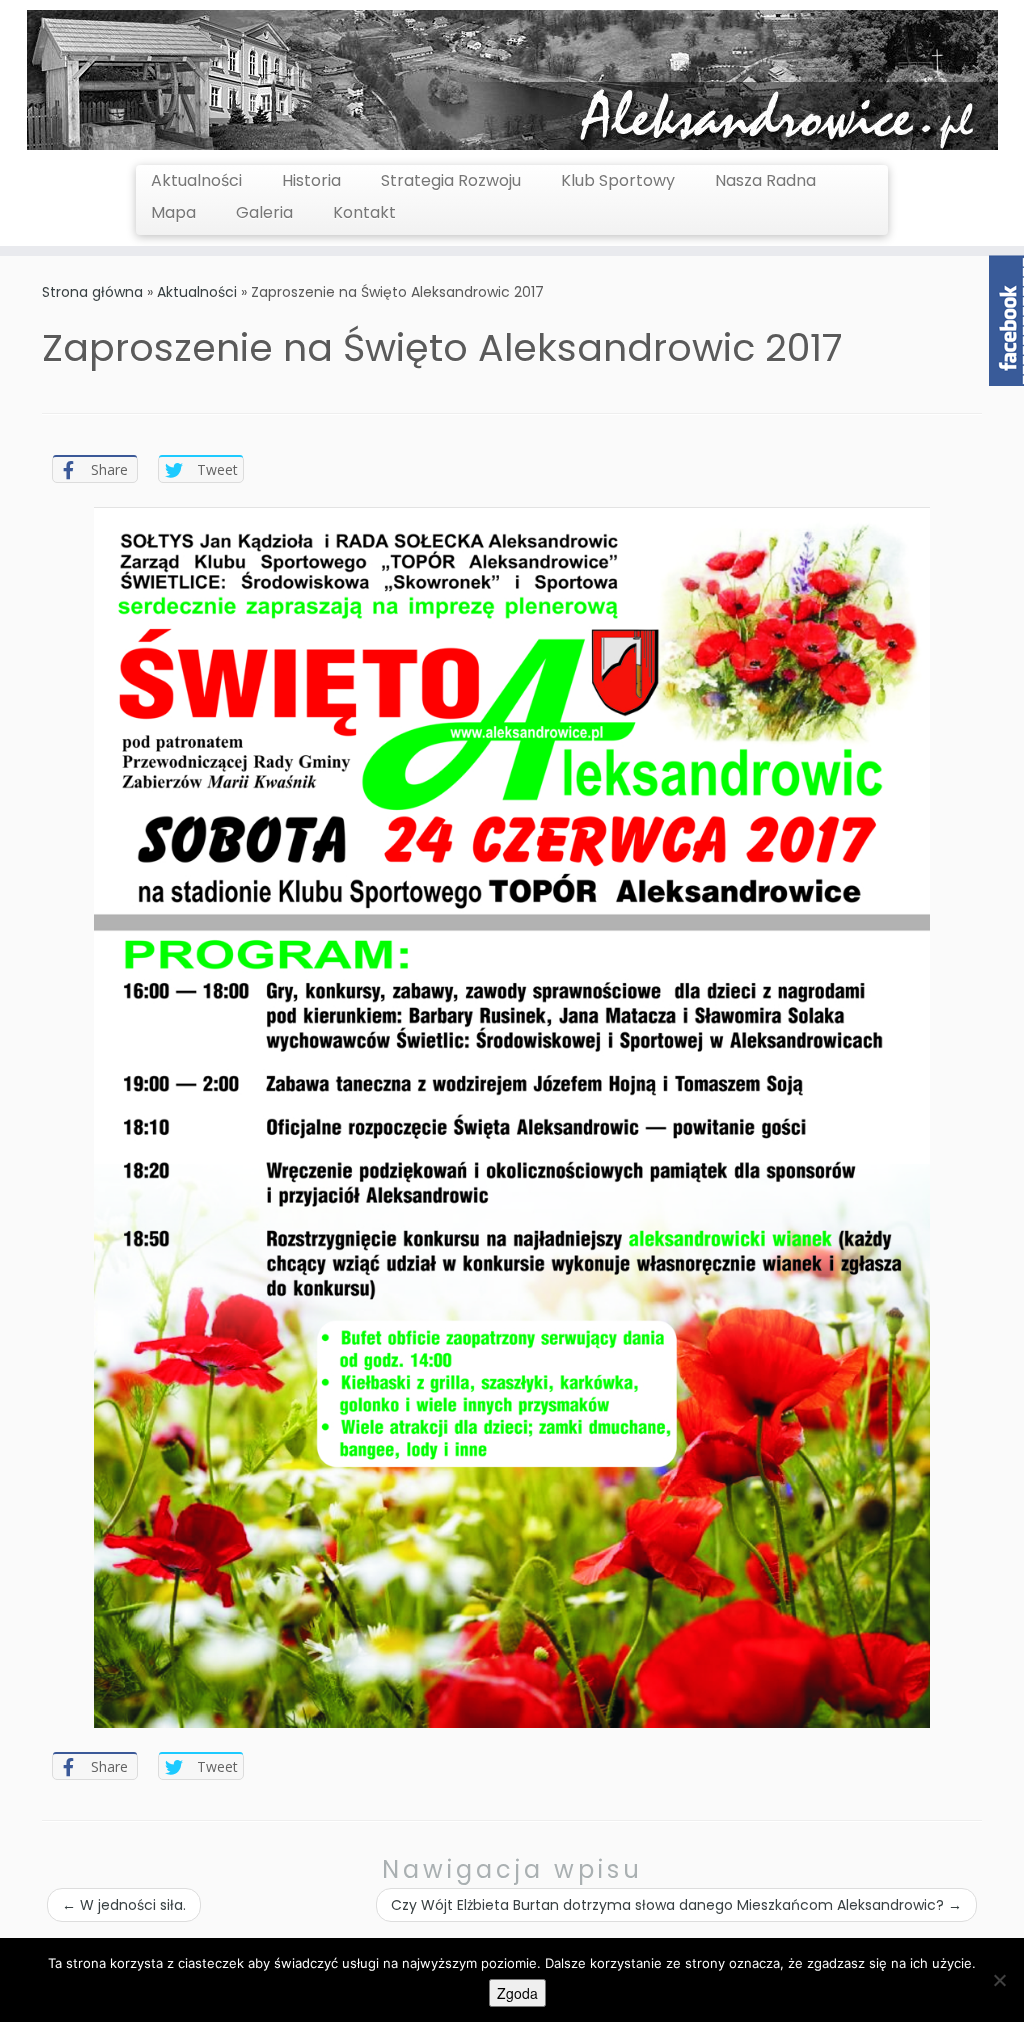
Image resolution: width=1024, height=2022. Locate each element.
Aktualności (196, 180)
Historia (311, 180)
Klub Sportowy (618, 180)
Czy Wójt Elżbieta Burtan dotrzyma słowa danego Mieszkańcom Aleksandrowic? (676, 1905)
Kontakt (364, 212)
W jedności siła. (124, 1905)
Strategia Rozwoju (451, 180)
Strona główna (92, 292)
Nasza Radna (765, 180)
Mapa (173, 212)
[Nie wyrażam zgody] (999, 1980)
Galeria (264, 212)
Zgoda (517, 1993)
